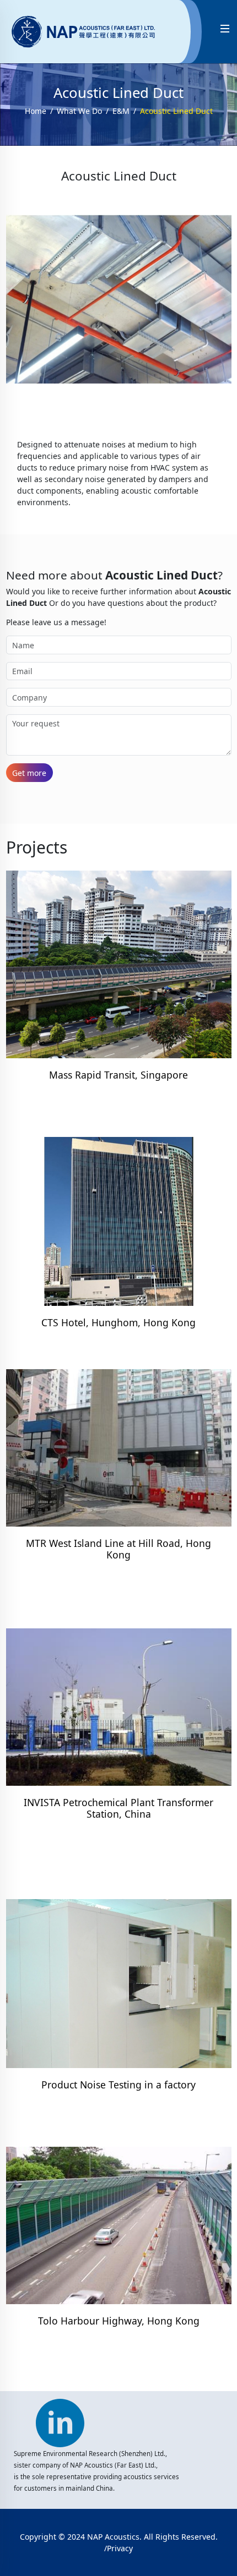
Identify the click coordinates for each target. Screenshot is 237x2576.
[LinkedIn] (60, 2418)
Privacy (120, 2548)
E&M (121, 111)
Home (36, 111)
